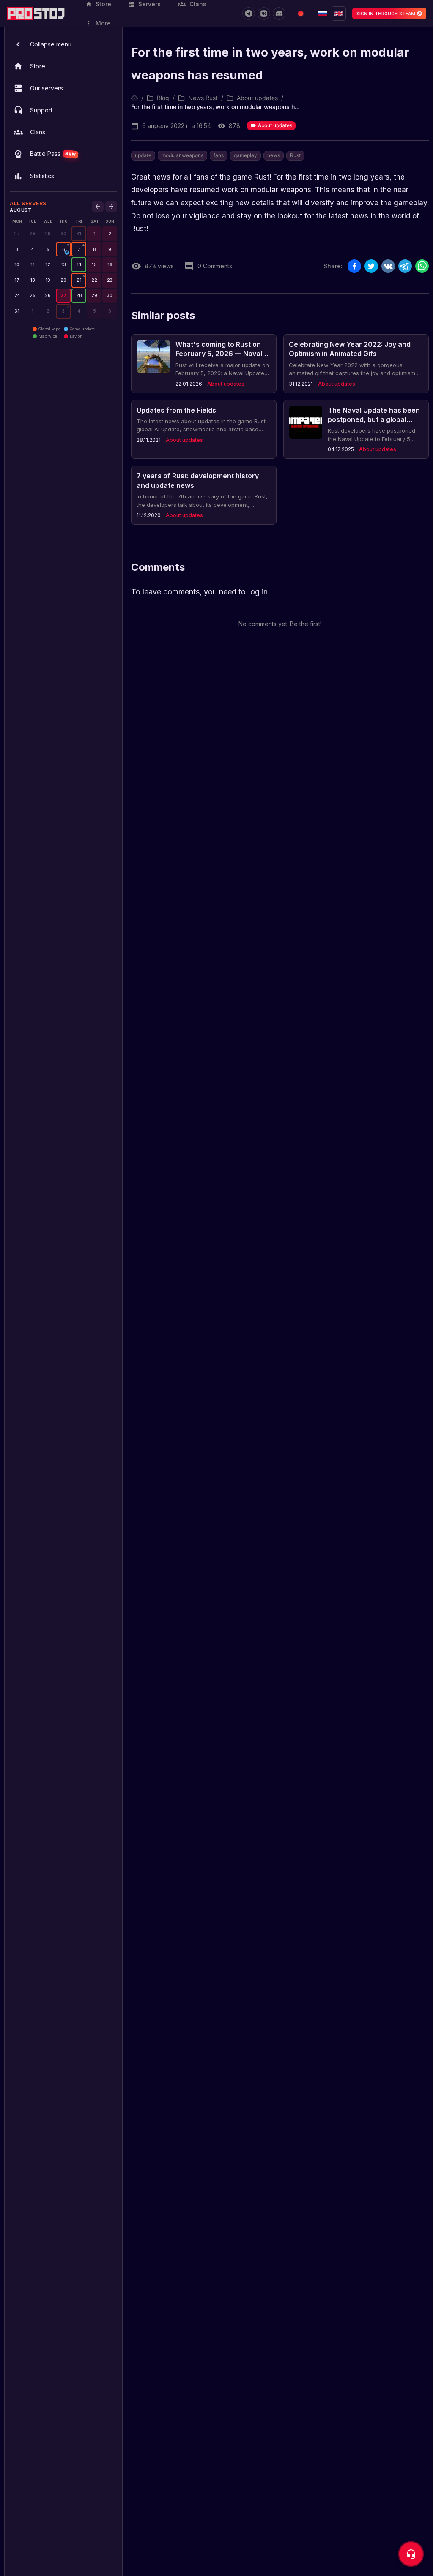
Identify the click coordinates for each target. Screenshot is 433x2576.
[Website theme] (301, 14)
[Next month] (111, 207)
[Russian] (323, 14)
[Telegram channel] (249, 14)
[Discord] (279, 14)
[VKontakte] (264, 14)
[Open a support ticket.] (411, 2554)
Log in (257, 592)
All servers (28, 203)
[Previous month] (98, 207)
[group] (79, 234)
